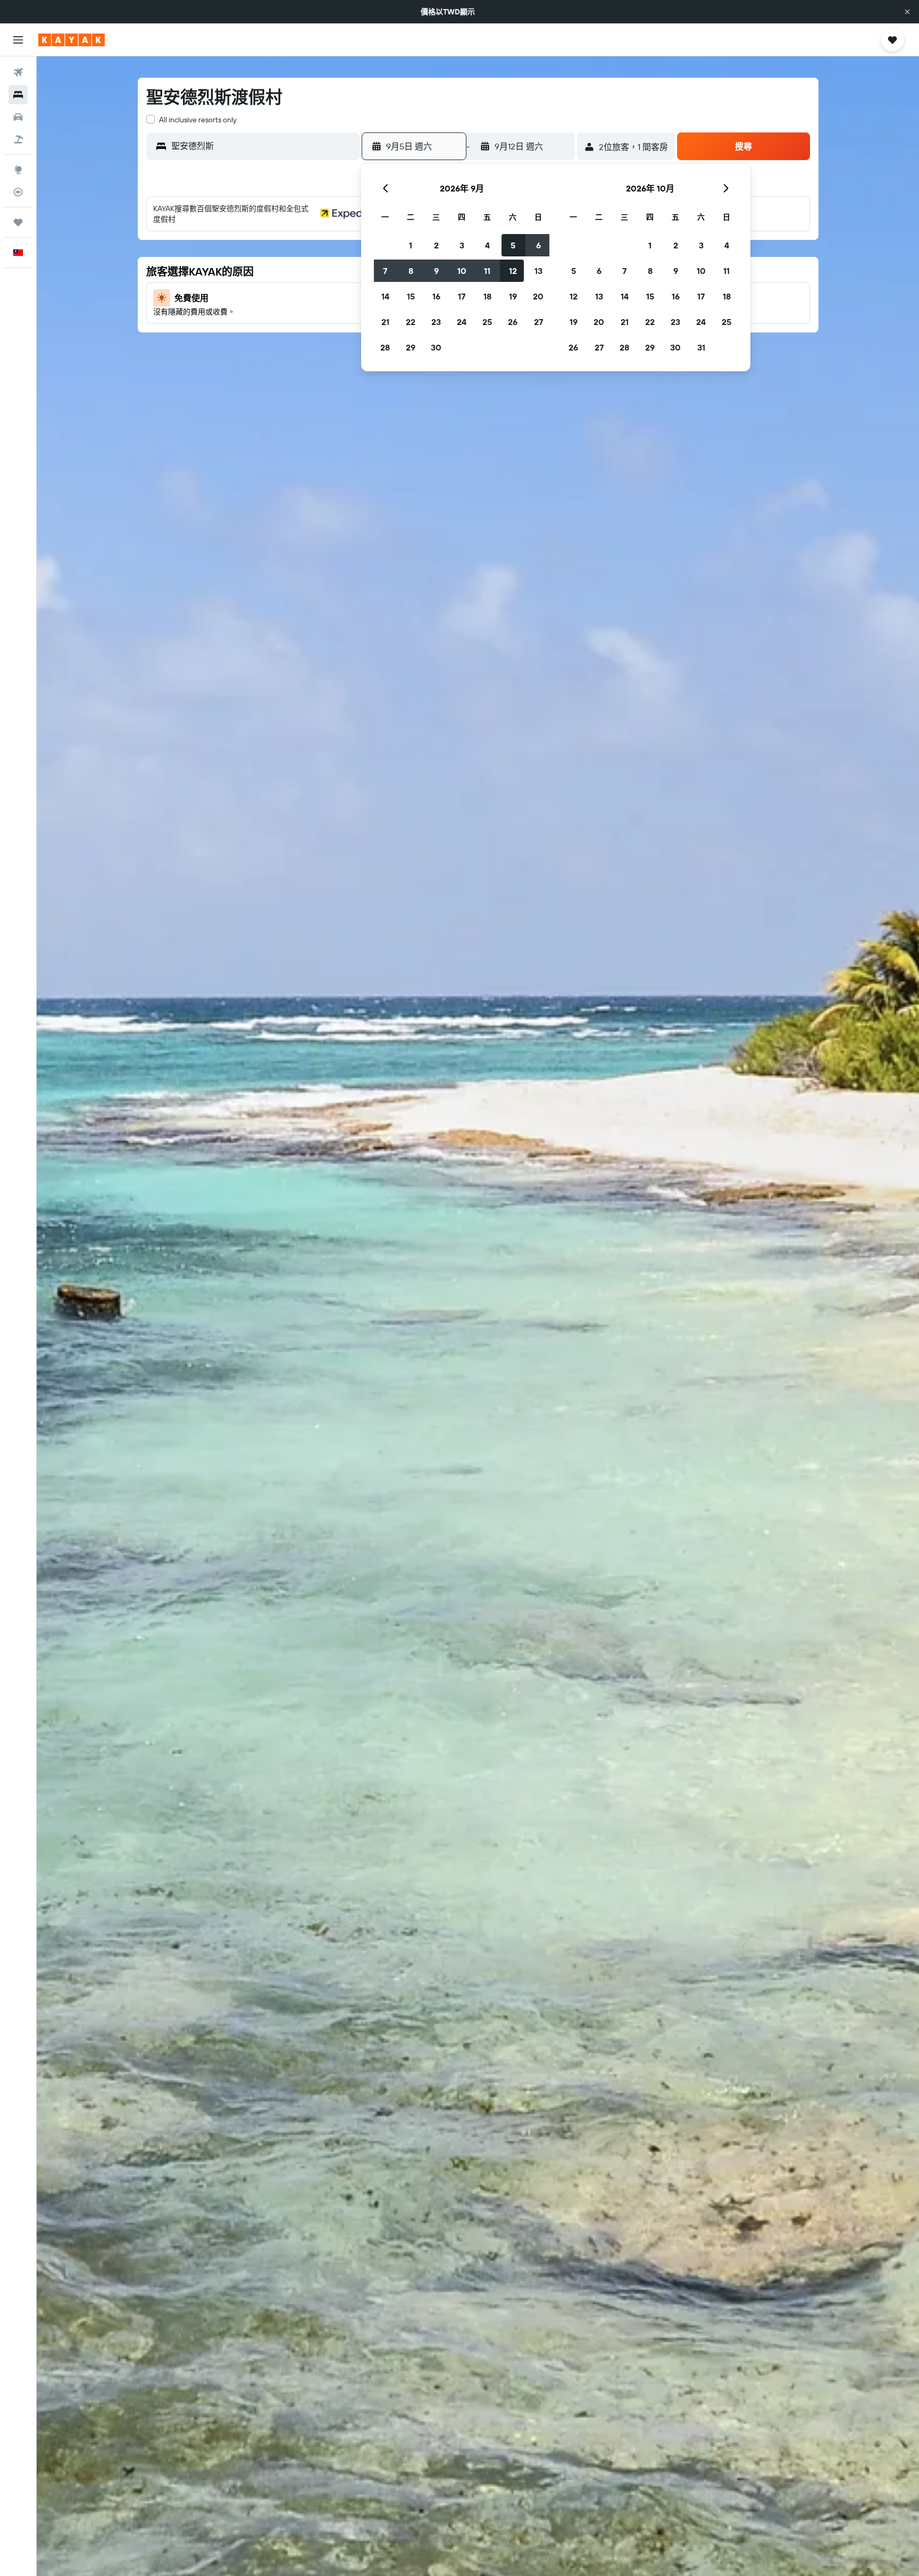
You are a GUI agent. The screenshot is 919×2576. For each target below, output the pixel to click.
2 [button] (436, 245)
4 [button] (487, 245)
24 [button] (462, 322)
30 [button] (436, 347)
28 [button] (385, 347)
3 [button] (462, 245)
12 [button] (513, 271)
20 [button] (538, 296)
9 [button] (436, 271)
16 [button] (436, 296)
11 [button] (487, 271)
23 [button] (436, 322)
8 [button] (411, 271)
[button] (907, 12)
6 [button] (538, 245)
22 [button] (411, 322)
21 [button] (385, 322)
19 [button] (513, 296)
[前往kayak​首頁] (72, 40)
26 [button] (513, 322)
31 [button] (701, 347)
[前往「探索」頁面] (18, 170)
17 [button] (462, 296)
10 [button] (462, 271)
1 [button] (411, 245)
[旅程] (18, 222)
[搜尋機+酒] (18, 139)
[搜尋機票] (18, 72)
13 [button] (538, 271)
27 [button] (538, 322)
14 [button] (385, 296)
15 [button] (411, 296)
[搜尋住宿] (18, 95)
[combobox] (263, 146)
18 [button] (487, 296)
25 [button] (487, 322)
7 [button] (385, 271)
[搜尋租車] (18, 117)
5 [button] (513, 245)
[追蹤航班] (18, 192)
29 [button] (411, 347)
